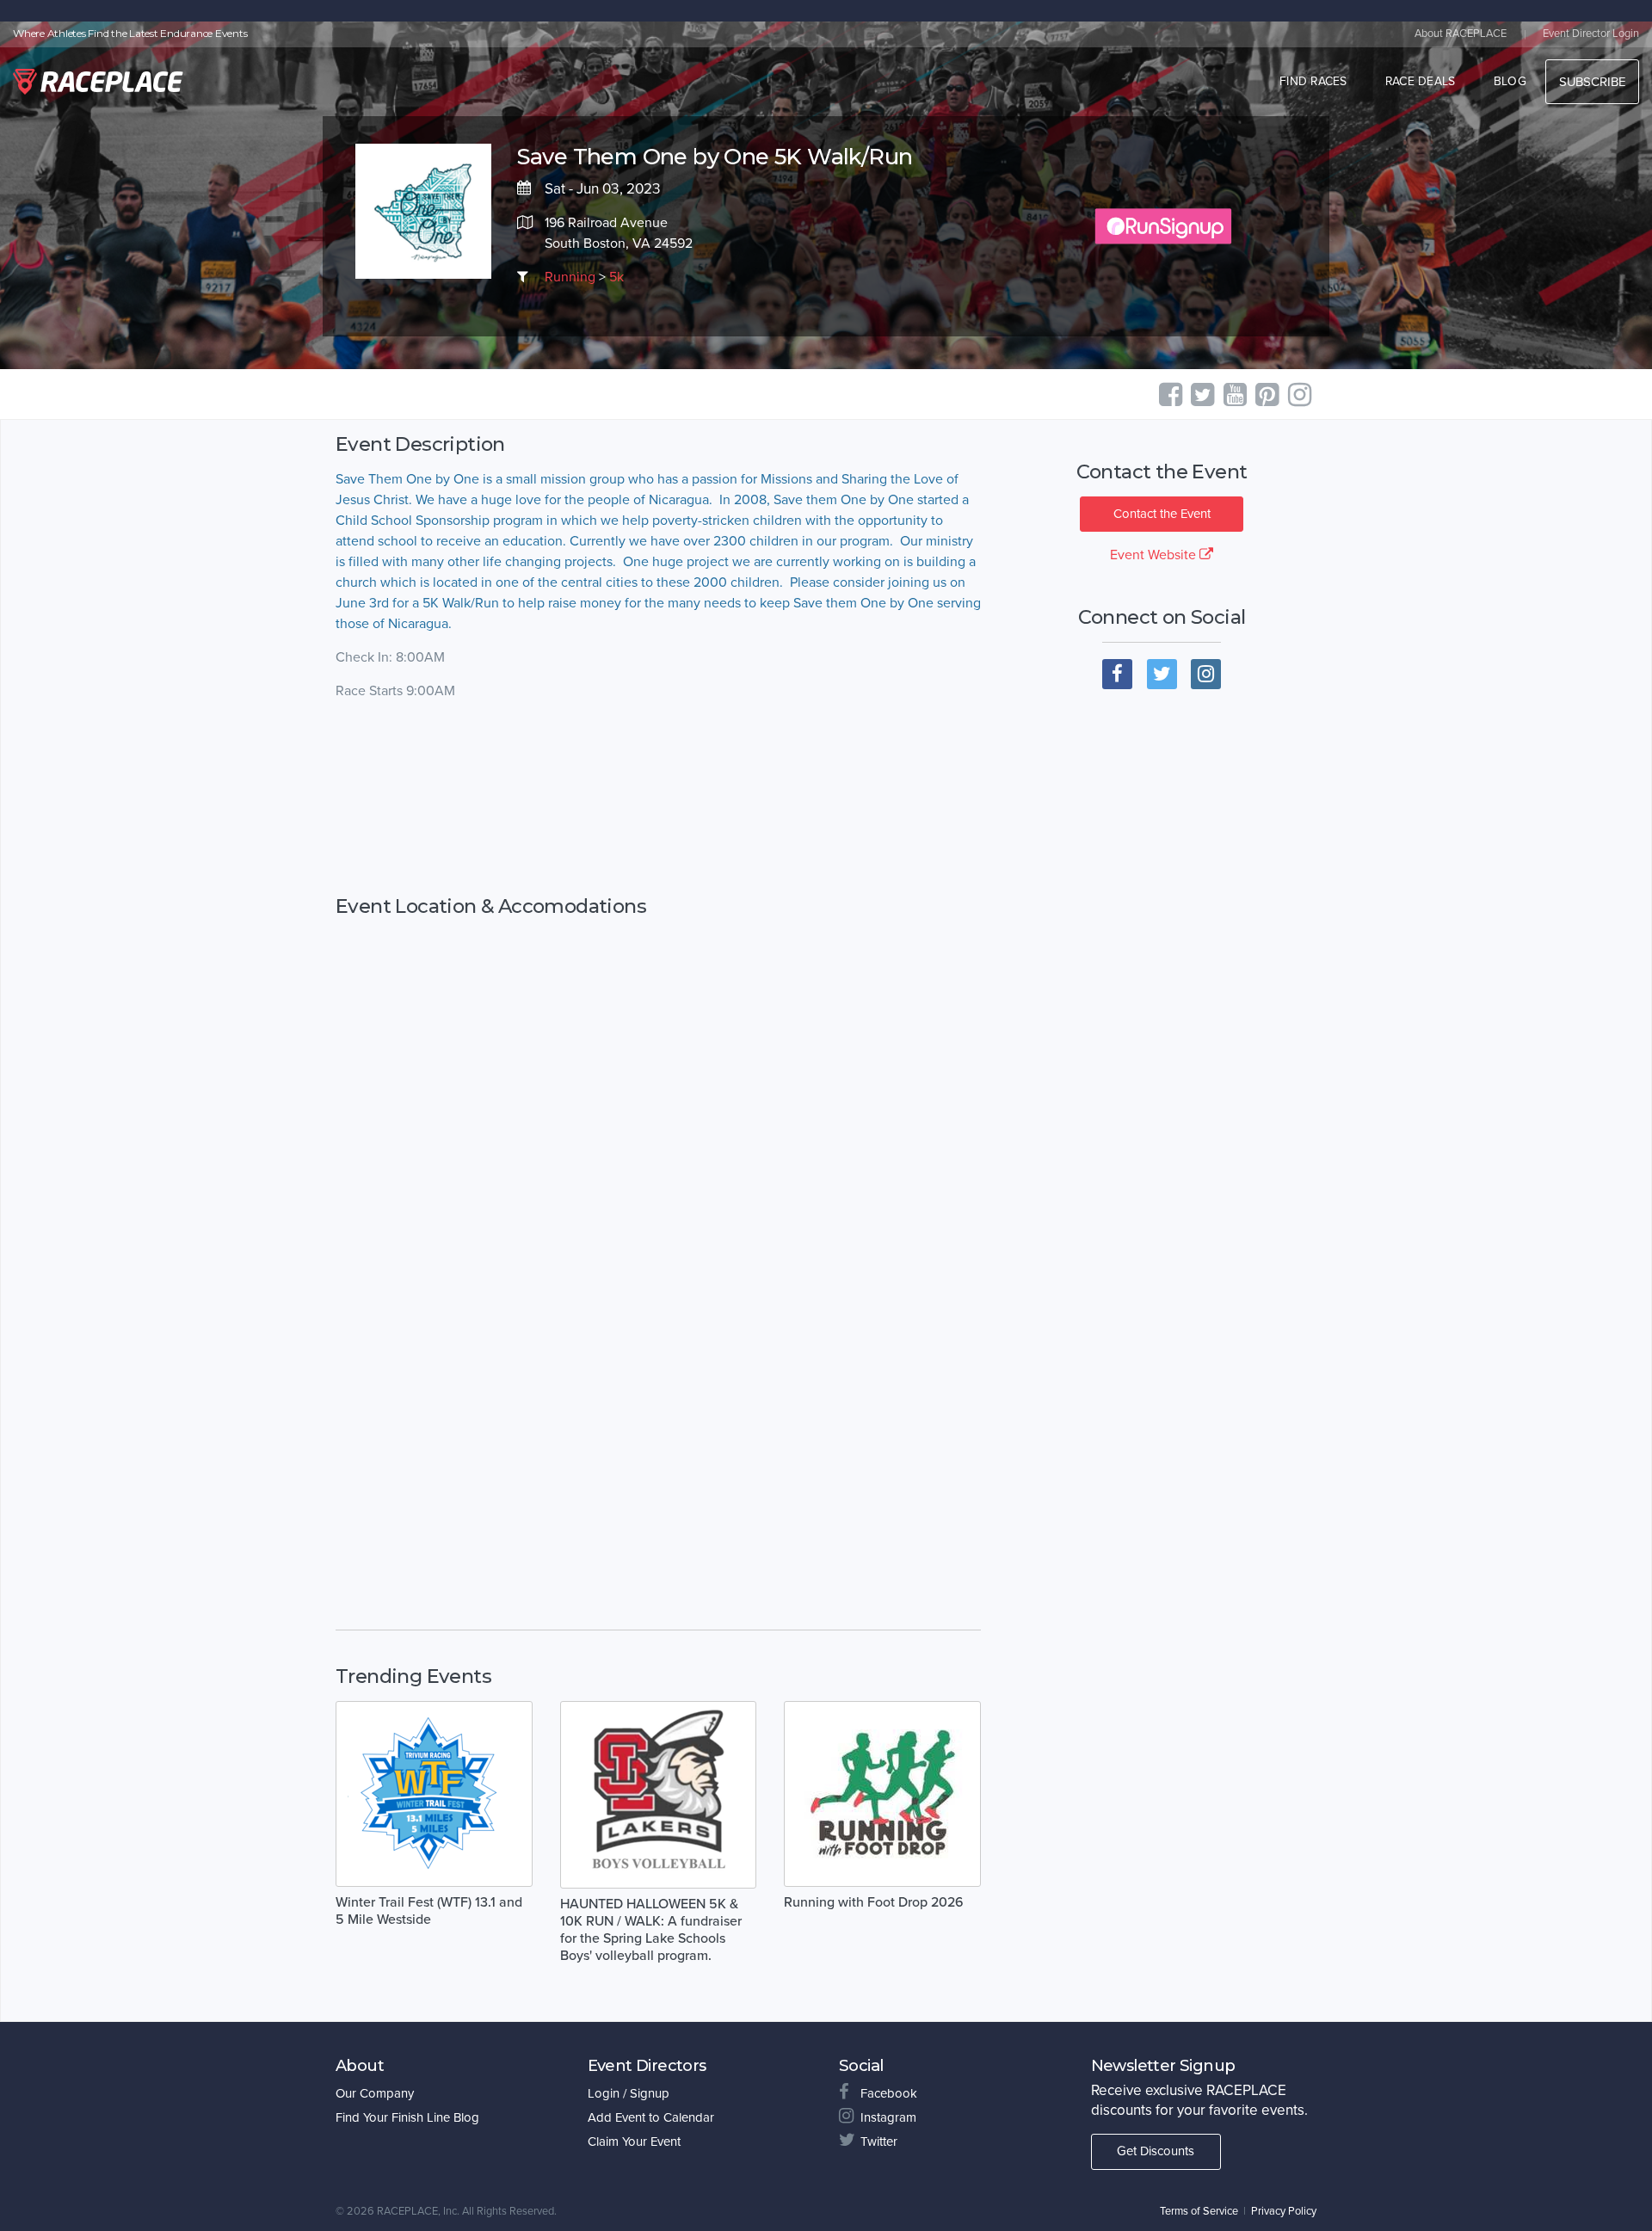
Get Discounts (1156, 2151)
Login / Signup (629, 2093)
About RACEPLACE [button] (1461, 34)
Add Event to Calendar (651, 2117)
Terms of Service (1199, 2211)
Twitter (879, 2142)
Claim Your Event (634, 2142)
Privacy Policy (1284, 2211)
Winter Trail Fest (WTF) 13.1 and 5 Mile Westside (429, 1911)
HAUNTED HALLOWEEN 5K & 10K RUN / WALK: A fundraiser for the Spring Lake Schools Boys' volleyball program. (651, 1930)
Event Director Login (1591, 34)
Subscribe (1592, 82)
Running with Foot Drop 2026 (874, 1902)
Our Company (375, 2093)
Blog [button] (1510, 81)
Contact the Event (1162, 514)
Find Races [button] (1313, 81)
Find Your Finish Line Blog (407, 2117)
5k (616, 277)
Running (570, 277)
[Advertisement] (658, 798)
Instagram (888, 2117)
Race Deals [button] (1421, 81)
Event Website (1155, 555)
